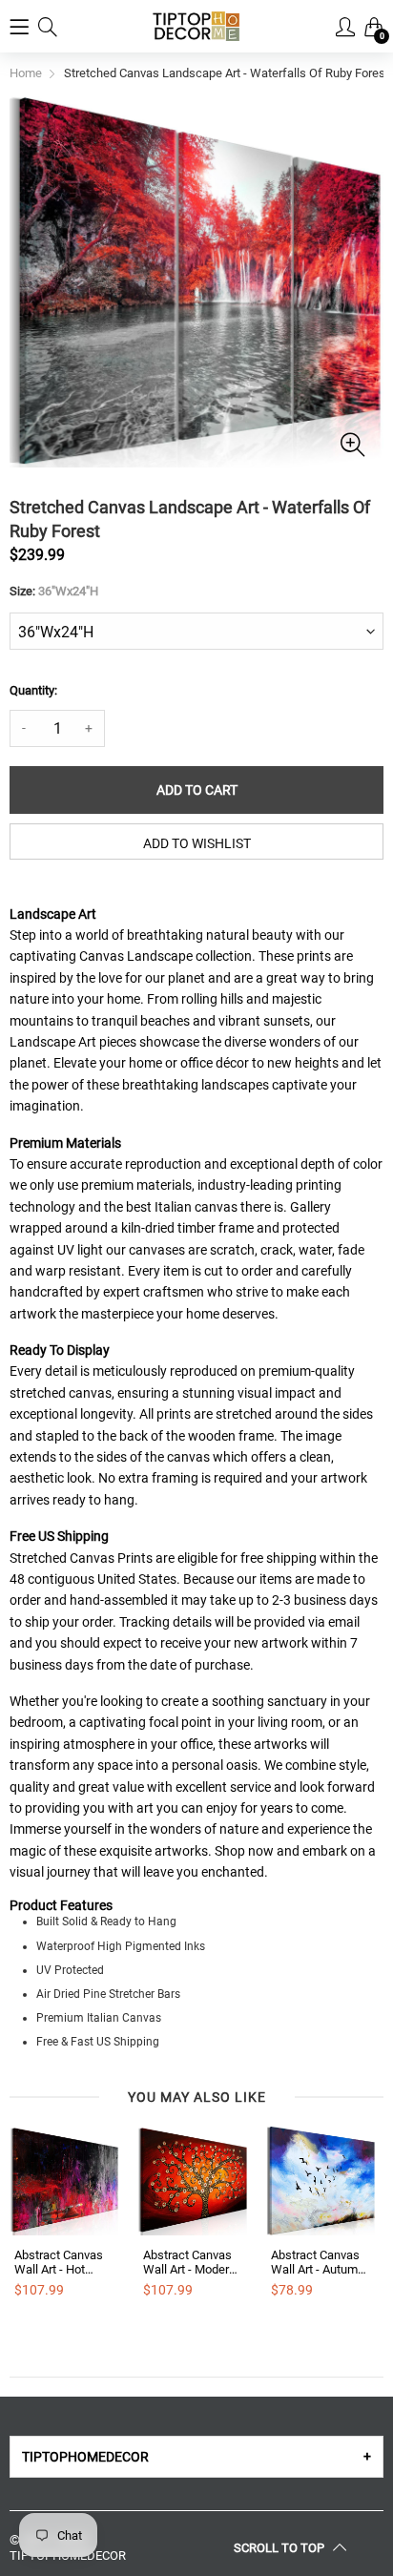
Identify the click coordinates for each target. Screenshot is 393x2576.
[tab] (196, 2457)
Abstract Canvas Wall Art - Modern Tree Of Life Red (189, 2263)
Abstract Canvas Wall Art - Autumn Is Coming (318, 2263)
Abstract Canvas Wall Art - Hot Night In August (59, 2263)
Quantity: (33, 690)
